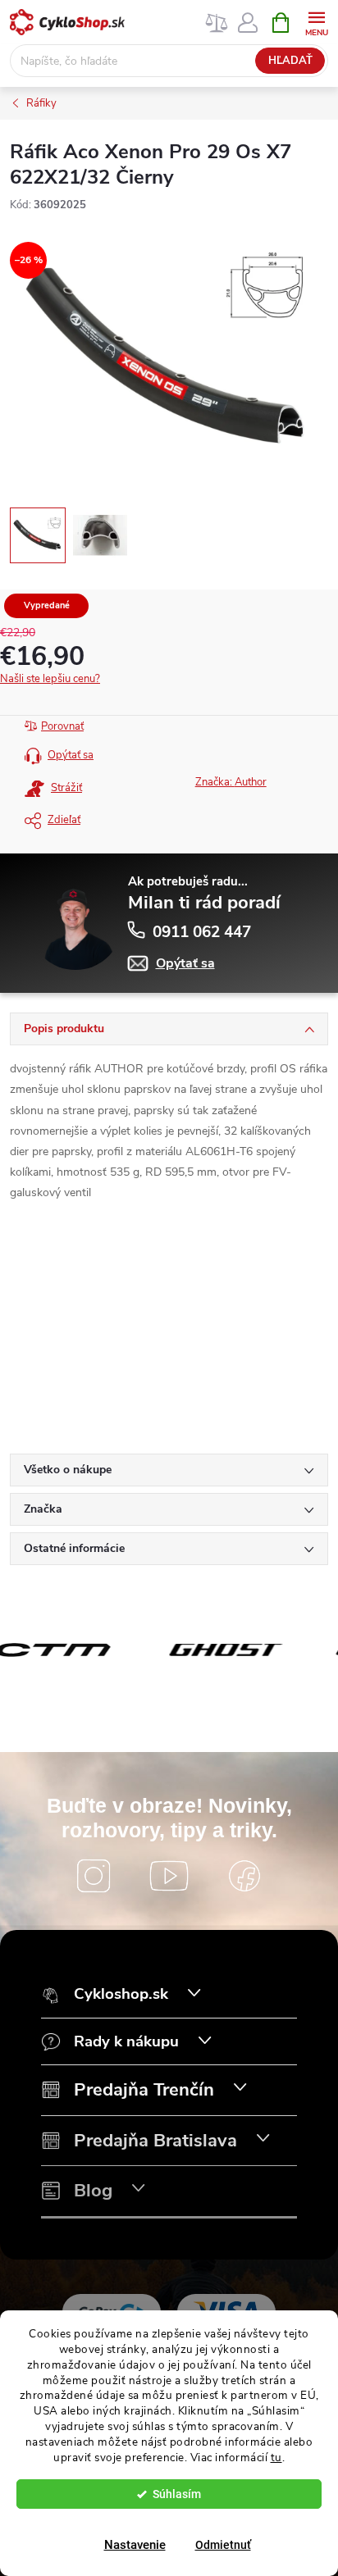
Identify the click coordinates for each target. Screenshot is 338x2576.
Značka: (231, 782)
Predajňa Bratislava (155, 2141)
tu (276, 2458)
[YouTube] (169, 1876)
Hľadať (290, 61)
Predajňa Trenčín (144, 2090)
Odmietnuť (223, 2545)
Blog (93, 2191)
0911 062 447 (202, 932)
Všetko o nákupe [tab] (68, 1470)
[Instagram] (94, 1876)
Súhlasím (177, 2494)
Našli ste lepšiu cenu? (50, 679)
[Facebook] (244, 1876)
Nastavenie (135, 2545)
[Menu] (316, 22)
